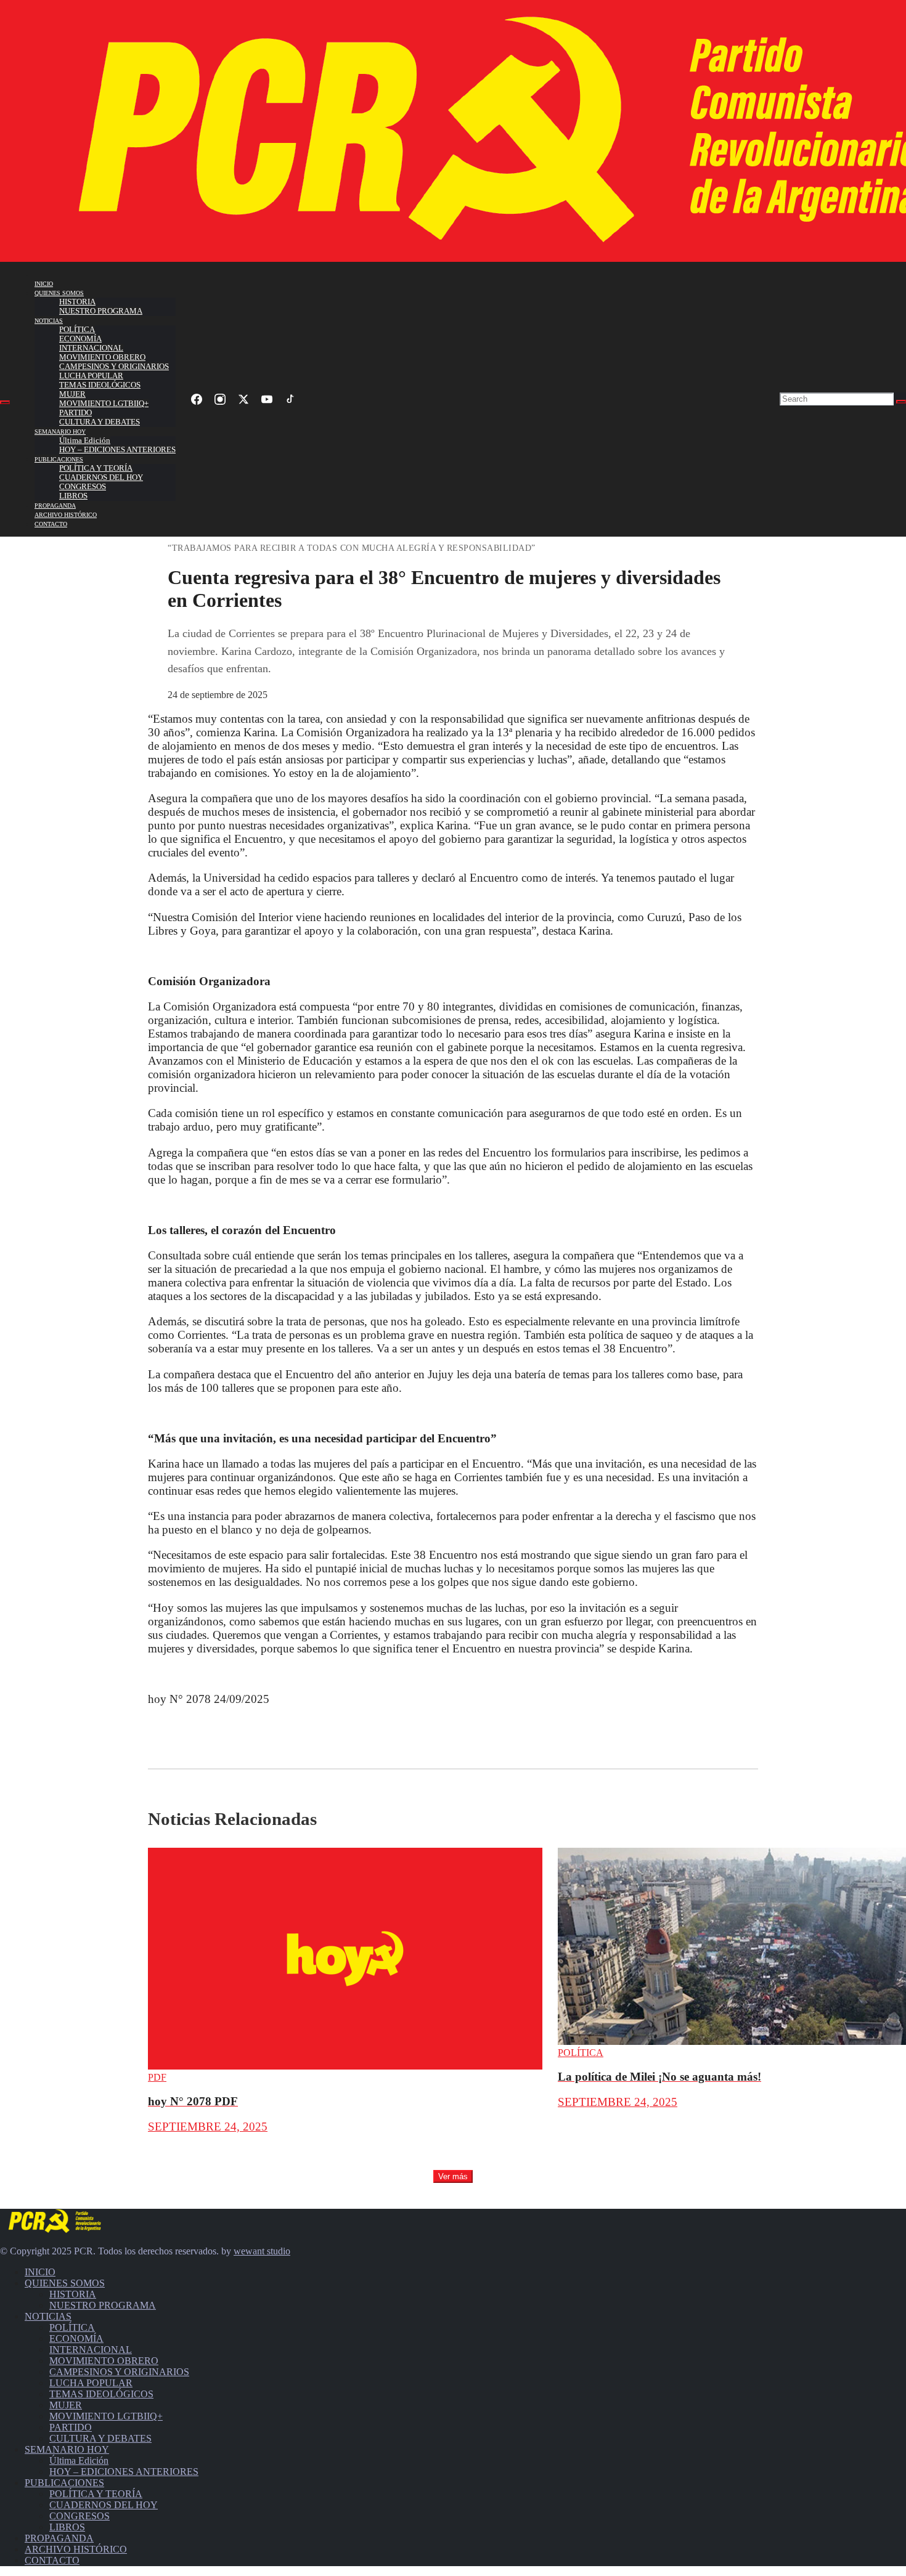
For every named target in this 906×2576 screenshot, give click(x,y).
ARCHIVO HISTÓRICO (66, 515)
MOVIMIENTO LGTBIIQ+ (104, 404)
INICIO (44, 284)
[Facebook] (197, 399)
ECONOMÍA (80, 339)
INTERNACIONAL (91, 348)
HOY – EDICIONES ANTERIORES (117, 450)
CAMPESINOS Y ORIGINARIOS (114, 367)
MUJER (72, 394)
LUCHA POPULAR (91, 376)
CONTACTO (51, 524)
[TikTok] (290, 399)
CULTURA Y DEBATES (100, 422)
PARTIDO (75, 413)
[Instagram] (220, 399)
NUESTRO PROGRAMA (101, 311)
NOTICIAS (49, 321)
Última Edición (85, 441)
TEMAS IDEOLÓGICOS (100, 385)
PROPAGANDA (55, 506)
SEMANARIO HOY (60, 432)
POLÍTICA (77, 330)
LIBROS (73, 496)
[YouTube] (267, 399)
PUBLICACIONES (59, 459)
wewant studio (262, 2251)
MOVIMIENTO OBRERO (102, 357)
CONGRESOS (83, 487)
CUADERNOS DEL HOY (101, 477)
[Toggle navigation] (5, 402)
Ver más (453, 2176)
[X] (243, 399)
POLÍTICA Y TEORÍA (96, 468)
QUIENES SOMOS (59, 293)
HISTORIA (77, 302)
